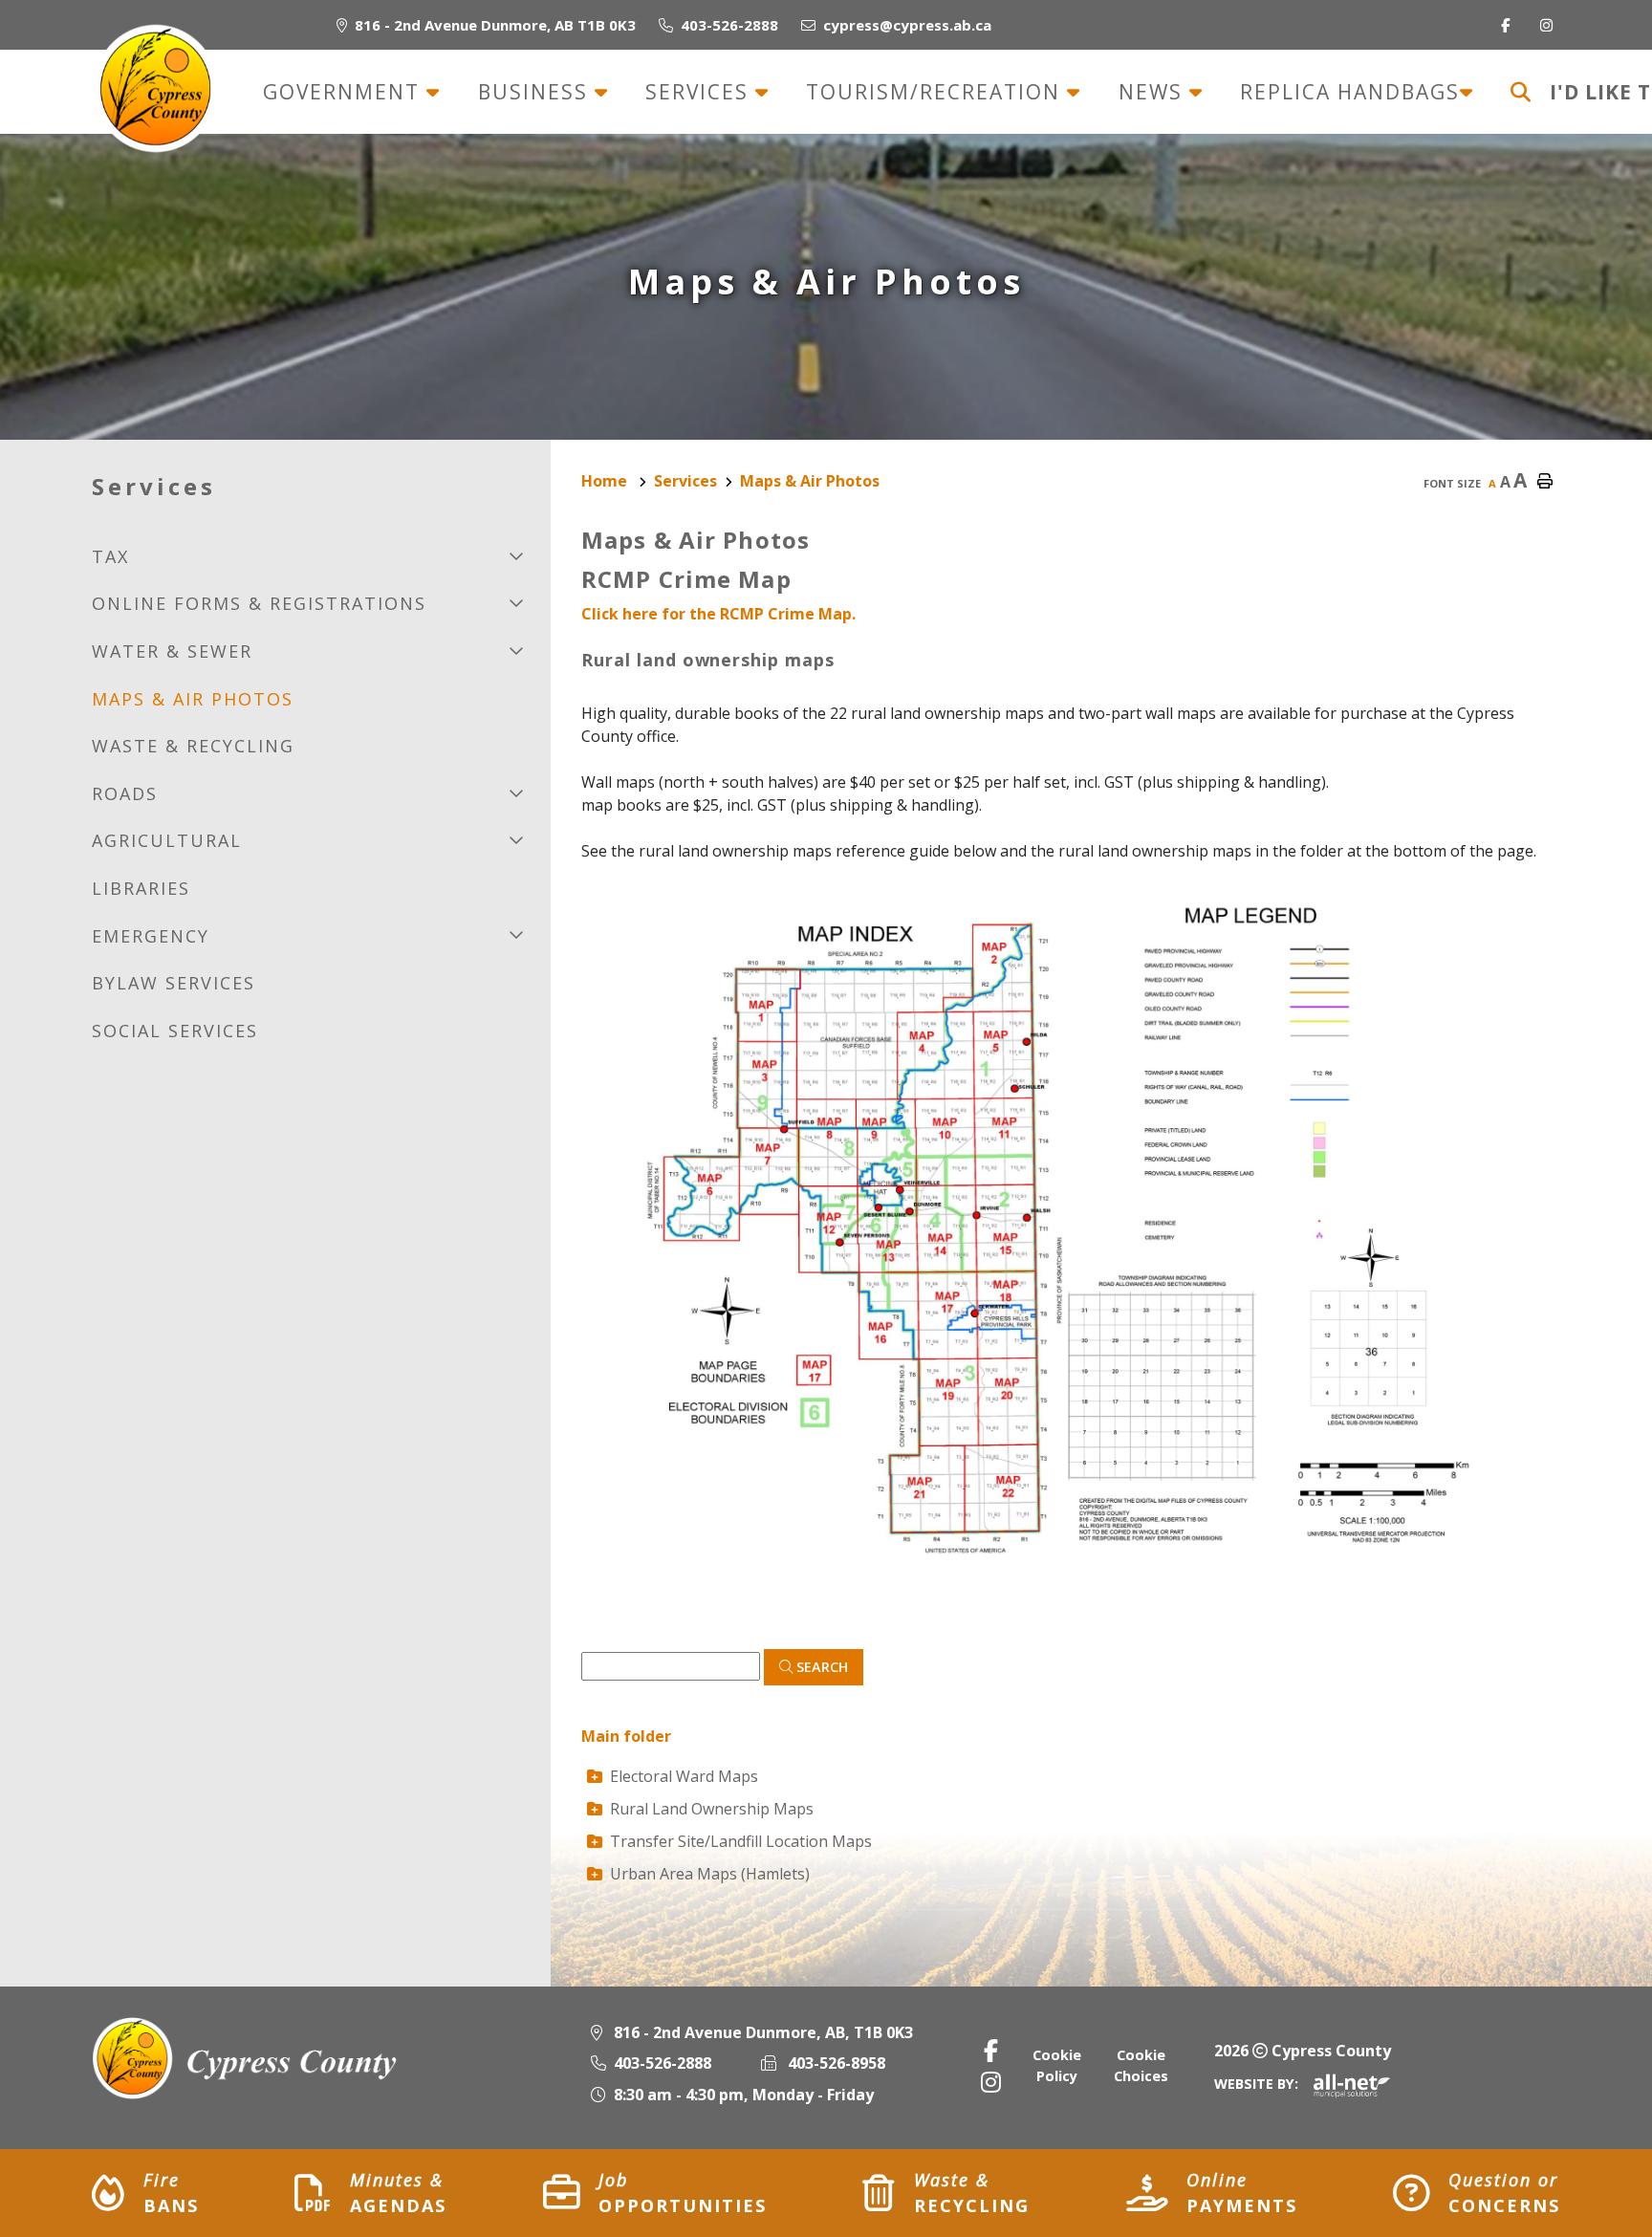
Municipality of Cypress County (155, 88)
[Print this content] (1545, 482)
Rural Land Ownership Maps (712, 1809)
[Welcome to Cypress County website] (246, 2058)
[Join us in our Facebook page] (1509, 25)
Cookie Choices (1141, 2065)
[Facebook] (991, 2050)
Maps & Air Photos (810, 481)
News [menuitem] (1154, 92)
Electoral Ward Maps (684, 1776)
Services (685, 481)
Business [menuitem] (536, 92)
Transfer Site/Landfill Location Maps (741, 1841)
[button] (517, 555)
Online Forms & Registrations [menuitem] (259, 603)
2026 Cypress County (1303, 2051)
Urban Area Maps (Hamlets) (710, 1874)
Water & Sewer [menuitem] (172, 651)
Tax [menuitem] (110, 556)
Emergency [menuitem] (151, 936)
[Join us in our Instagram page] (1550, 25)
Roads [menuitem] (125, 793)
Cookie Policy (1057, 2065)
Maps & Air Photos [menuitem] (193, 699)
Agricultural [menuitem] (167, 840)
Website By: (1256, 2084)
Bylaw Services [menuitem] (174, 983)
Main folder (626, 1736)
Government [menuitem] (345, 92)
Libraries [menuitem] (141, 888)
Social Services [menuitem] (175, 1031)
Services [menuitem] (700, 92)
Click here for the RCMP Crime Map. (718, 614)
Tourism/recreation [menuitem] (936, 92)
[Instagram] (991, 2082)
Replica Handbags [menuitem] (1350, 92)
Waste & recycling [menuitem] (193, 746)
